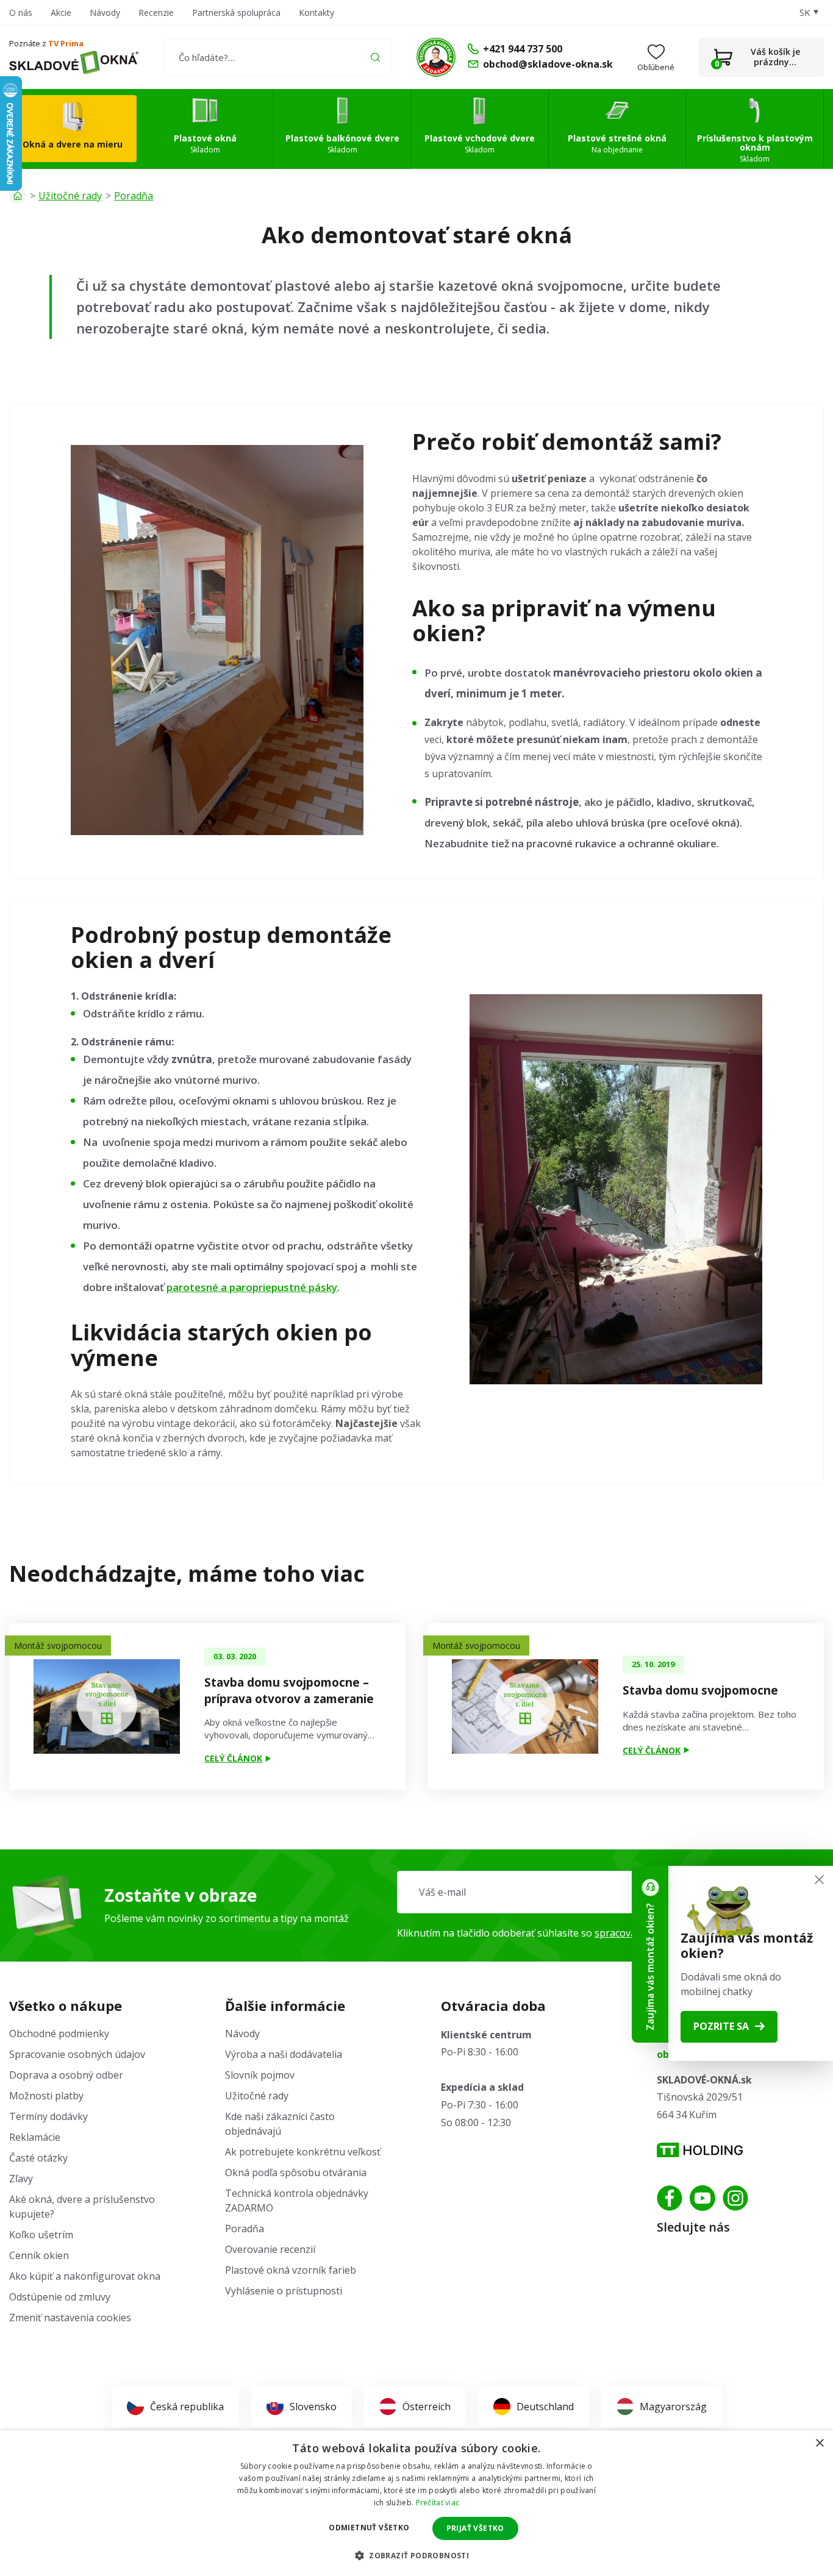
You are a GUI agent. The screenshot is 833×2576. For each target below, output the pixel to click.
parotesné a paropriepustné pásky (252, 1287)
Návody (105, 12)
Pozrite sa (721, 2026)
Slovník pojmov (260, 2075)
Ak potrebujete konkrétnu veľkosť (303, 2152)
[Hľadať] (375, 57)
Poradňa (134, 196)
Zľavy (21, 2179)
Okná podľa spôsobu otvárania (296, 2172)
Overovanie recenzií (270, 2249)
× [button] (819, 2443)
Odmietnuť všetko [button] (369, 2528)
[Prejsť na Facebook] (670, 2198)
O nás (21, 12)
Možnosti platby (46, 2096)
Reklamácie (35, 2137)
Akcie (61, 12)
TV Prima (66, 43)
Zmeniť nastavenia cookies (70, 2318)
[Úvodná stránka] (18, 196)
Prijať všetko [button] (475, 2528)
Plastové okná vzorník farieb (291, 2270)
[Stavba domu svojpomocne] (525, 1706)
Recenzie (156, 12)
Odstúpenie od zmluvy (60, 2297)
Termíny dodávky (48, 2116)
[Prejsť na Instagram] (735, 2198)
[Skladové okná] (74, 63)
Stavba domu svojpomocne (700, 1690)
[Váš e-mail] (610, 1892)
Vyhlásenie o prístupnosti (284, 2291)
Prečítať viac (438, 2503)
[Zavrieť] (819, 1880)
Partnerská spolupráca (236, 12)
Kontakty (316, 12)
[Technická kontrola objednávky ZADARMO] (436, 57)
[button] (416, 2555)
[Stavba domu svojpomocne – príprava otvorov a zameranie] (107, 1706)
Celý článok (233, 1758)
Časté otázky (38, 2158)
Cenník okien (39, 2255)
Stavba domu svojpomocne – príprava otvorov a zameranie (289, 1691)
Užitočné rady (70, 196)
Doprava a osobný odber (66, 2075)
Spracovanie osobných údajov (77, 2054)
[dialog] (416, 2503)
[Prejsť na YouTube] (703, 2198)
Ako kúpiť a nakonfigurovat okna (85, 2276)
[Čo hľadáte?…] (277, 57)
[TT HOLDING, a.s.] (700, 2150)
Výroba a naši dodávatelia (284, 2054)
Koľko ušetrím (41, 2235)
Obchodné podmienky (59, 2033)
